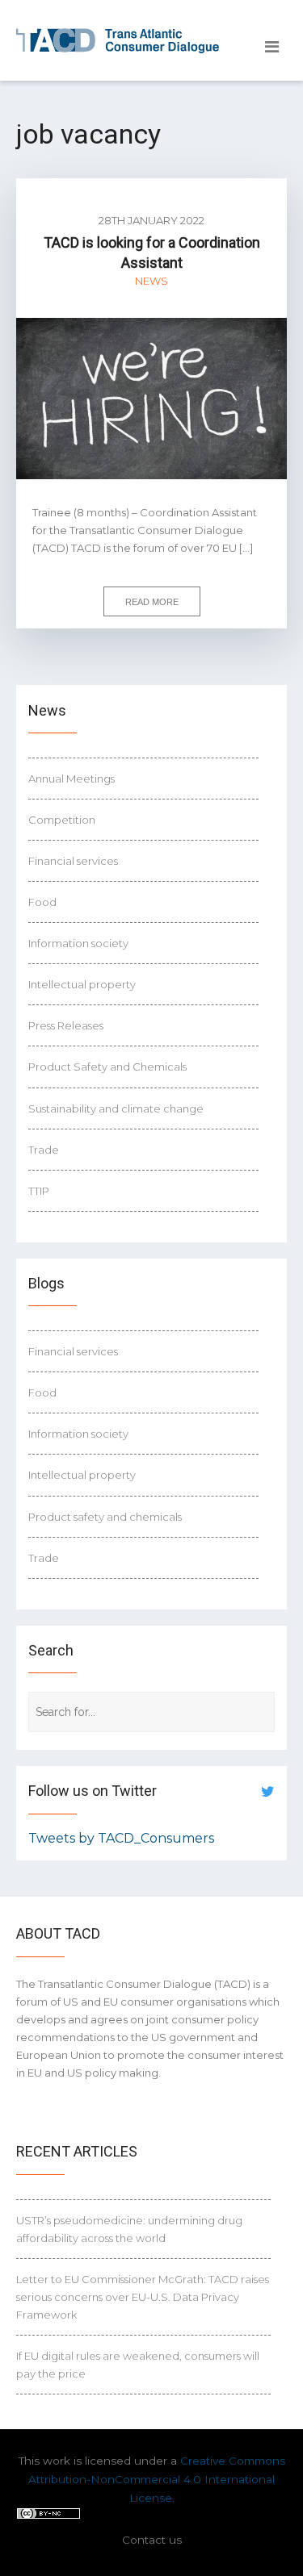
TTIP (39, 1191)
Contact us (152, 2540)
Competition (62, 820)
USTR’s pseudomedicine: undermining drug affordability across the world (129, 2229)
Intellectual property (82, 984)
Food (42, 902)
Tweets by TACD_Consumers (121, 1838)
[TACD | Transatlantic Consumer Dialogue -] (118, 41)
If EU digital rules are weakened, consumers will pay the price (138, 2365)
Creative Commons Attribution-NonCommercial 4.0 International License (157, 2479)
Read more (152, 602)
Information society (78, 943)
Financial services (73, 861)
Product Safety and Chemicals (107, 1067)
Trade (44, 1150)
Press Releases (66, 1025)
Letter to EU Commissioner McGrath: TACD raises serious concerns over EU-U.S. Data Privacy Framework (143, 2297)
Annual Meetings (72, 779)
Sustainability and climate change (116, 1108)
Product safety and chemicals (105, 1517)
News (151, 281)
